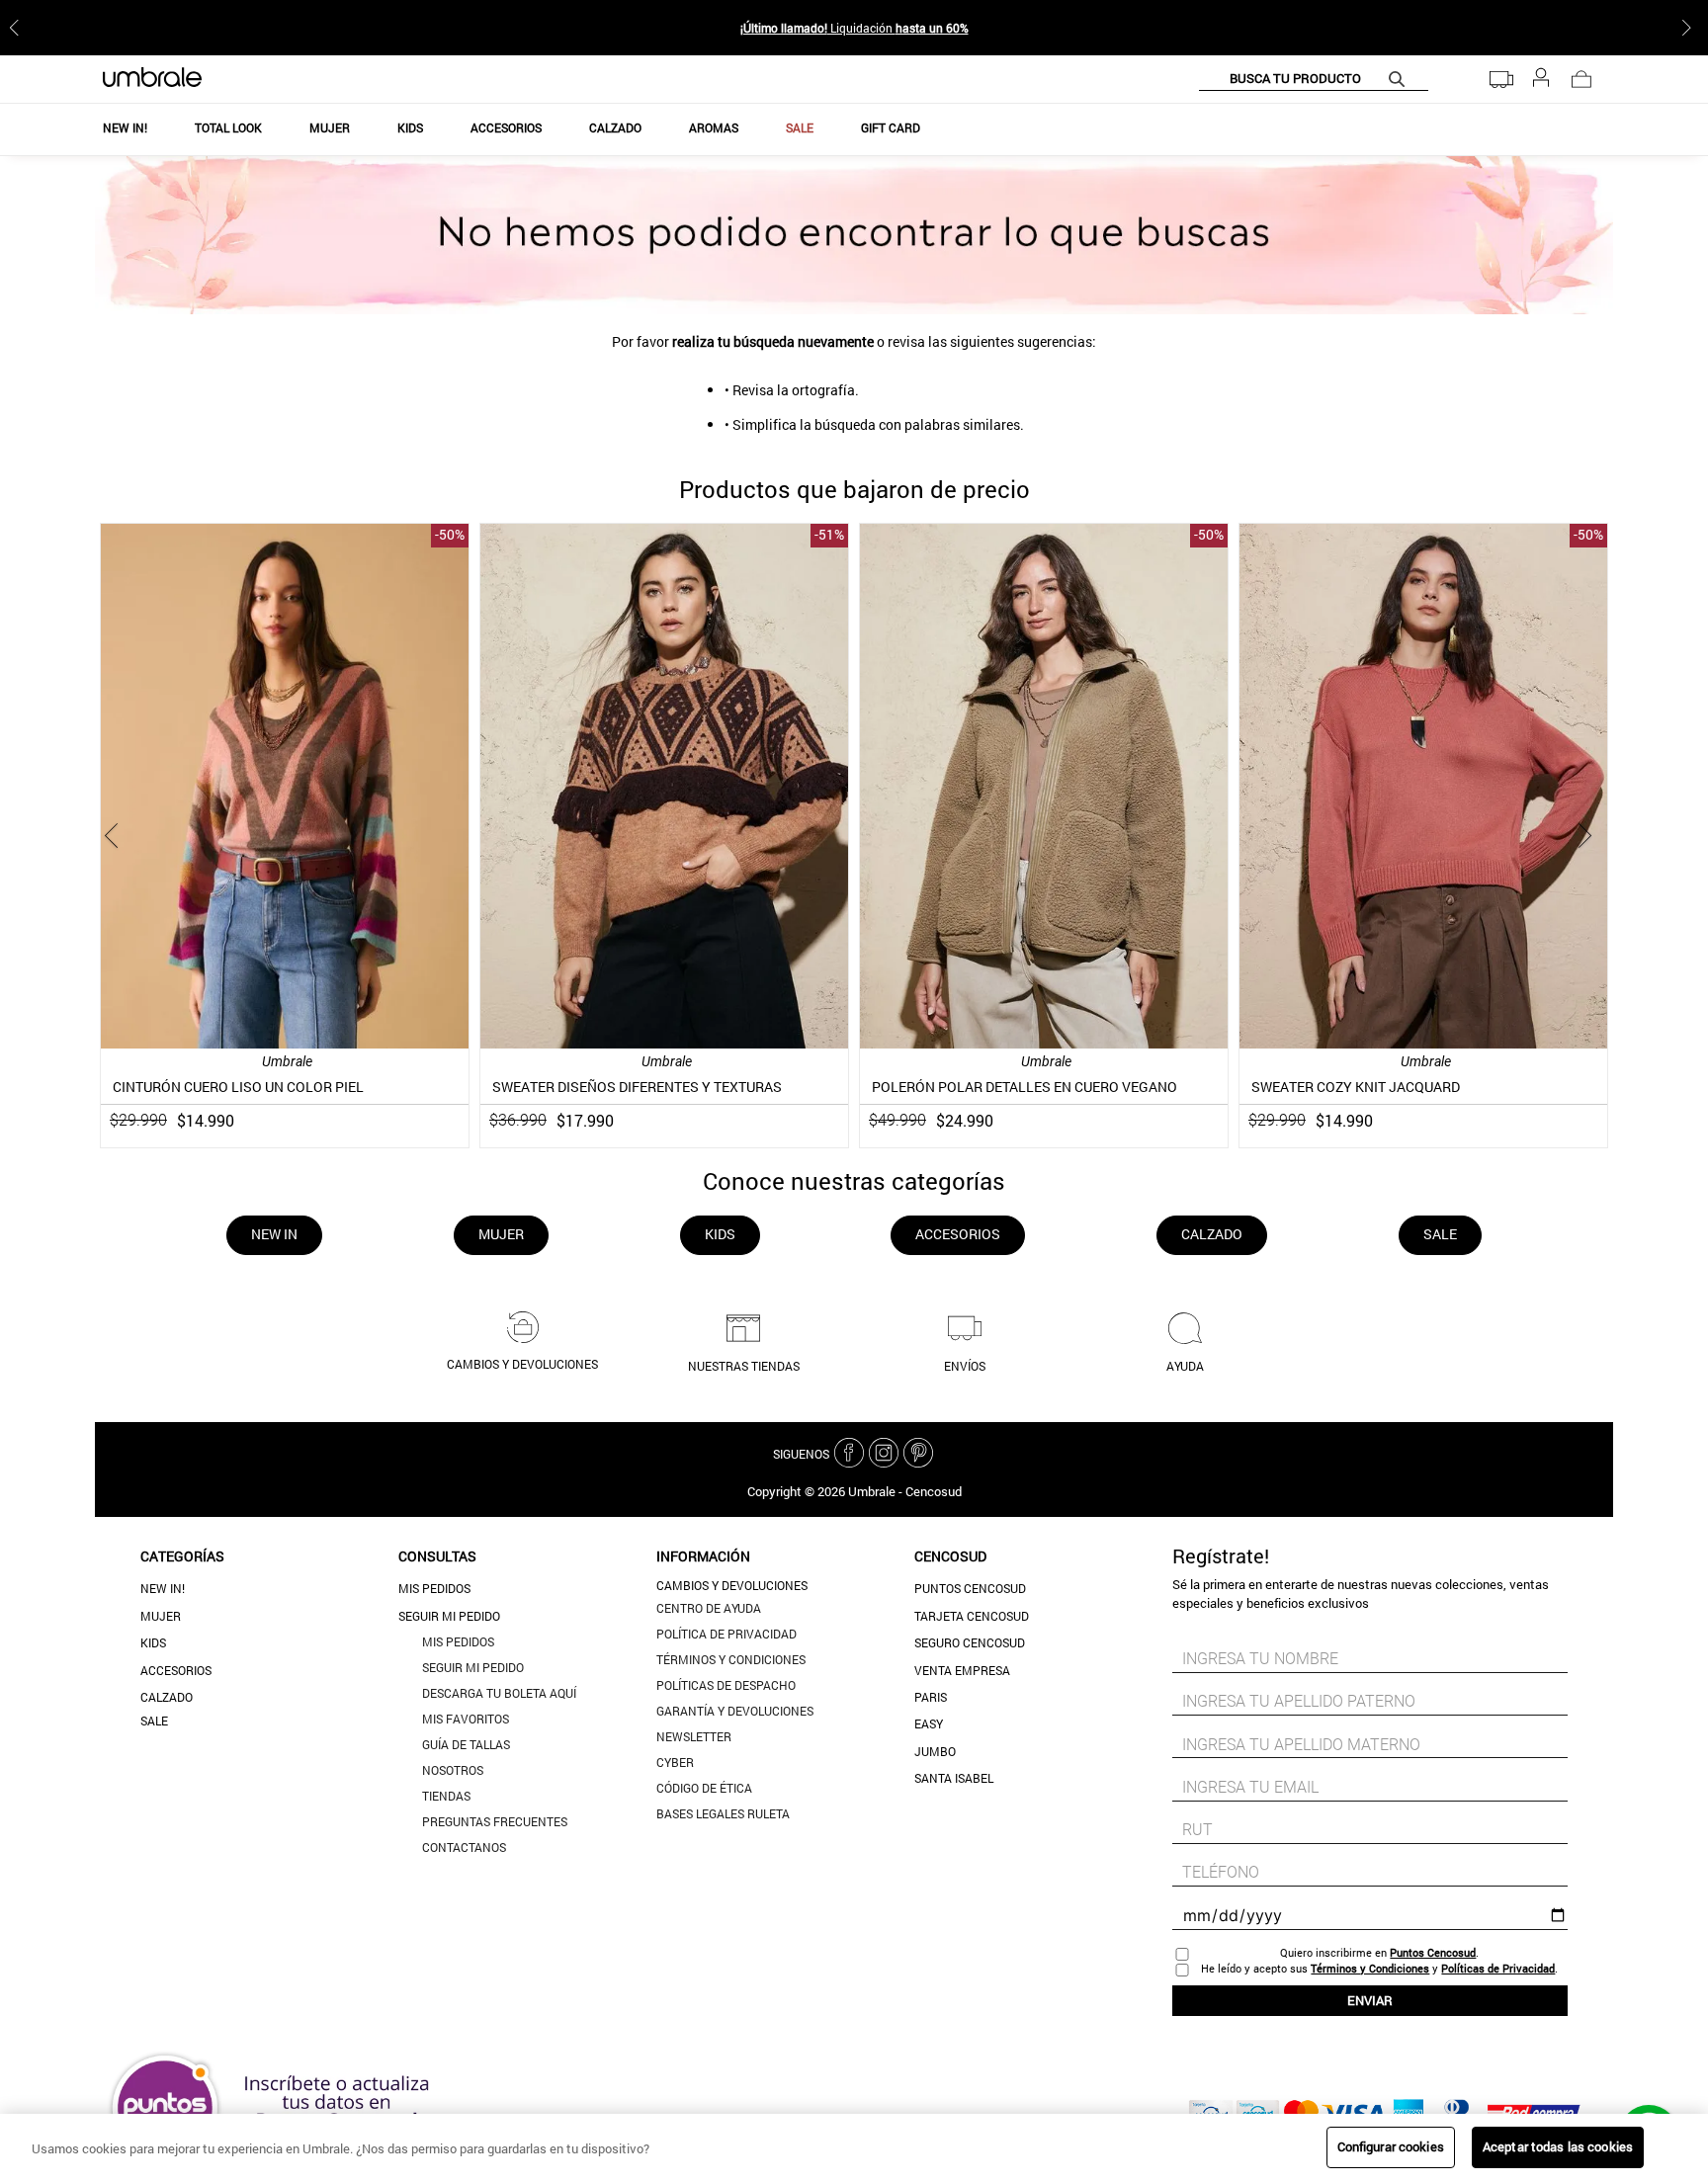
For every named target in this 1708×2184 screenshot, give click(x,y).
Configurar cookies (1391, 2146)
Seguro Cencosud (970, 1642)
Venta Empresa (962, 1670)
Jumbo (935, 1751)
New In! (163, 1588)
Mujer (161, 1616)
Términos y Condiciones (1370, 1968)
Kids (153, 1642)
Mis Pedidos (434, 1588)
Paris (931, 1697)
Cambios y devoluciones (732, 1585)
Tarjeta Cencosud (972, 1616)
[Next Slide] (1690, 28)
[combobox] (1314, 79)
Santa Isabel (954, 1778)
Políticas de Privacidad (1498, 1968)
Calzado (167, 1697)
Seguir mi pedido (449, 1616)
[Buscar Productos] (1401, 79)
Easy (929, 1723)
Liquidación (854, 28)
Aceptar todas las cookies (1558, 2146)
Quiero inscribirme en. (1379, 1952)
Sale (154, 1721)
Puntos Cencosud (970, 1588)
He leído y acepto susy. (1379, 1968)
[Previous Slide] (18, 28)
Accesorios (176, 1670)
